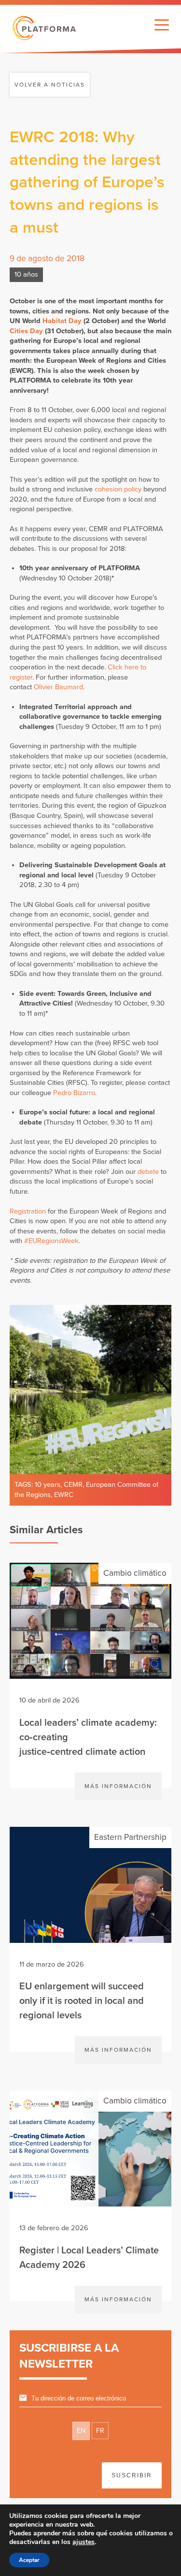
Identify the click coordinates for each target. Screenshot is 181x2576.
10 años (26, 274)
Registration (28, 1211)
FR (100, 2431)
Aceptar (29, 2560)
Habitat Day (62, 321)
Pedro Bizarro (74, 1093)
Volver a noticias (50, 85)
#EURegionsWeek (51, 1241)
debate (148, 1172)
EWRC (64, 1495)
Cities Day (26, 331)
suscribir (132, 2475)
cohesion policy (118, 489)
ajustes (84, 2542)
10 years (48, 1485)
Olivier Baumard (58, 687)
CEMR (73, 1485)
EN (81, 2431)
